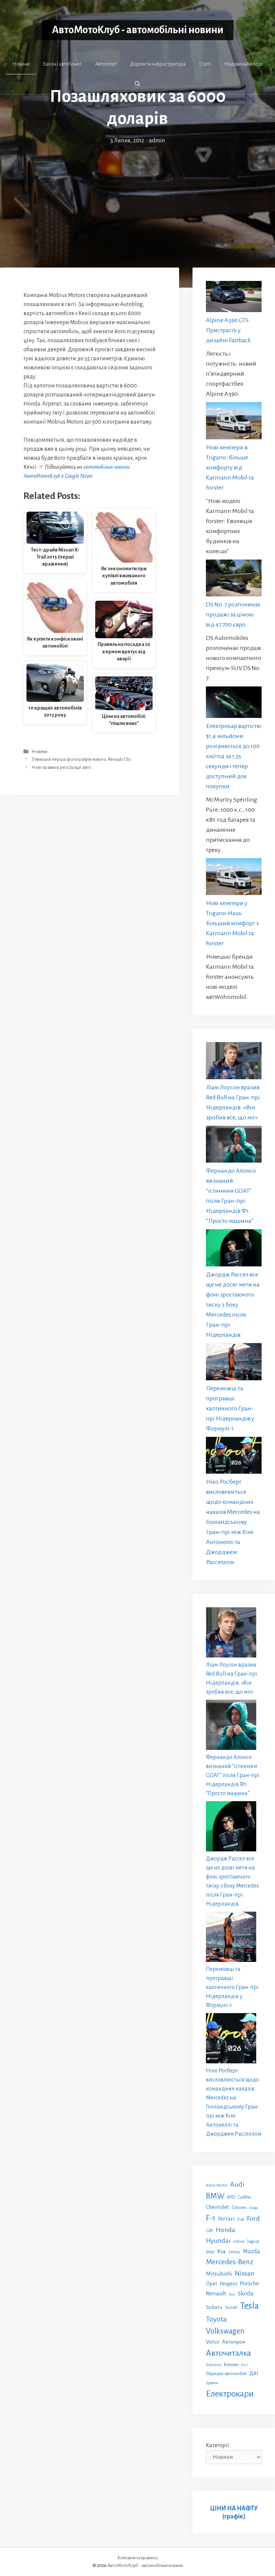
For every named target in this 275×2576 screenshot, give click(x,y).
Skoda (246, 2293)
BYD (231, 2197)
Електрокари (230, 2394)
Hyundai (218, 2241)
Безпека (213, 2365)
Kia (222, 2251)
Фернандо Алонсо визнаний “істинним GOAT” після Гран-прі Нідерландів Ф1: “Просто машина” (233, 1775)
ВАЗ (244, 2365)
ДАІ (254, 2373)
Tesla (250, 2306)
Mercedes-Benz (230, 2262)
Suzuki (231, 2307)
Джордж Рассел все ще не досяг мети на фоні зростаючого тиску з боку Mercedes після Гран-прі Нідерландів (233, 1305)
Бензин (231, 2365)
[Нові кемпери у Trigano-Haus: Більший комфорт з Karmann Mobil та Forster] (234, 878)
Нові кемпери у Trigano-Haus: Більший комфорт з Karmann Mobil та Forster (232, 923)
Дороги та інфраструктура (158, 64)
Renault (216, 2293)
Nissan (245, 2273)
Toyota (216, 2319)
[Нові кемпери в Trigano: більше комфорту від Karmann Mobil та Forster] (234, 422)
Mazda (251, 2251)
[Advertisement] (137, 196)
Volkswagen (225, 2331)
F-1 (211, 2218)
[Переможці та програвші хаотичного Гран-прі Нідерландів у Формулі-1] (234, 1363)
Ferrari (226, 2219)
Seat (232, 2294)
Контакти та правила (137, 2558)
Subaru (214, 2307)
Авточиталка (228, 2353)
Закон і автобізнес (62, 64)
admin (157, 141)
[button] (137, 84)
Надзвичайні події (244, 64)
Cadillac (245, 2197)
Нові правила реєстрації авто (61, 767)
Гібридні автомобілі (226, 2373)
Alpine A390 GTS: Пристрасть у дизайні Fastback (228, 330)
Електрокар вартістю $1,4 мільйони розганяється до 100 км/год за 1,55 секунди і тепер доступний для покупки (233, 756)
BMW (215, 2196)
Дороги (212, 2383)
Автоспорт (106, 64)
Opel (211, 2284)
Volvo (213, 2342)
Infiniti (239, 2241)
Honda (225, 2230)
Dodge (254, 2208)
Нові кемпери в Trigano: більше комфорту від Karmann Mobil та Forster (230, 467)
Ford (253, 2218)
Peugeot (228, 2284)
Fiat (241, 2219)
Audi (237, 2184)
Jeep (210, 2252)
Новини (21, 64)
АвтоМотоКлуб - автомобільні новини (138, 30)
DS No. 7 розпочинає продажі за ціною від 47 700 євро (233, 614)
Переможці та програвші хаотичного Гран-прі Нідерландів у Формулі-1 (230, 1408)
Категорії (217, 2445)
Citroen (239, 2207)
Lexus (234, 2252)
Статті (205, 64)
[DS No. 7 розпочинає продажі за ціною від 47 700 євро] (234, 580)
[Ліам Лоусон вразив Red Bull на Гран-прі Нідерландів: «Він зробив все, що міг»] (234, 1062)
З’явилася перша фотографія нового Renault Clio (81, 760)
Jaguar (253, 2241)
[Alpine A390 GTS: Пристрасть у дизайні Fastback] (234, 298)
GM (209, 2231)
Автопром (234, 2342)
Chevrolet (217, 2207)
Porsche (249, 2284)
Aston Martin (217, 2185)
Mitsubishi (219, 2274)
